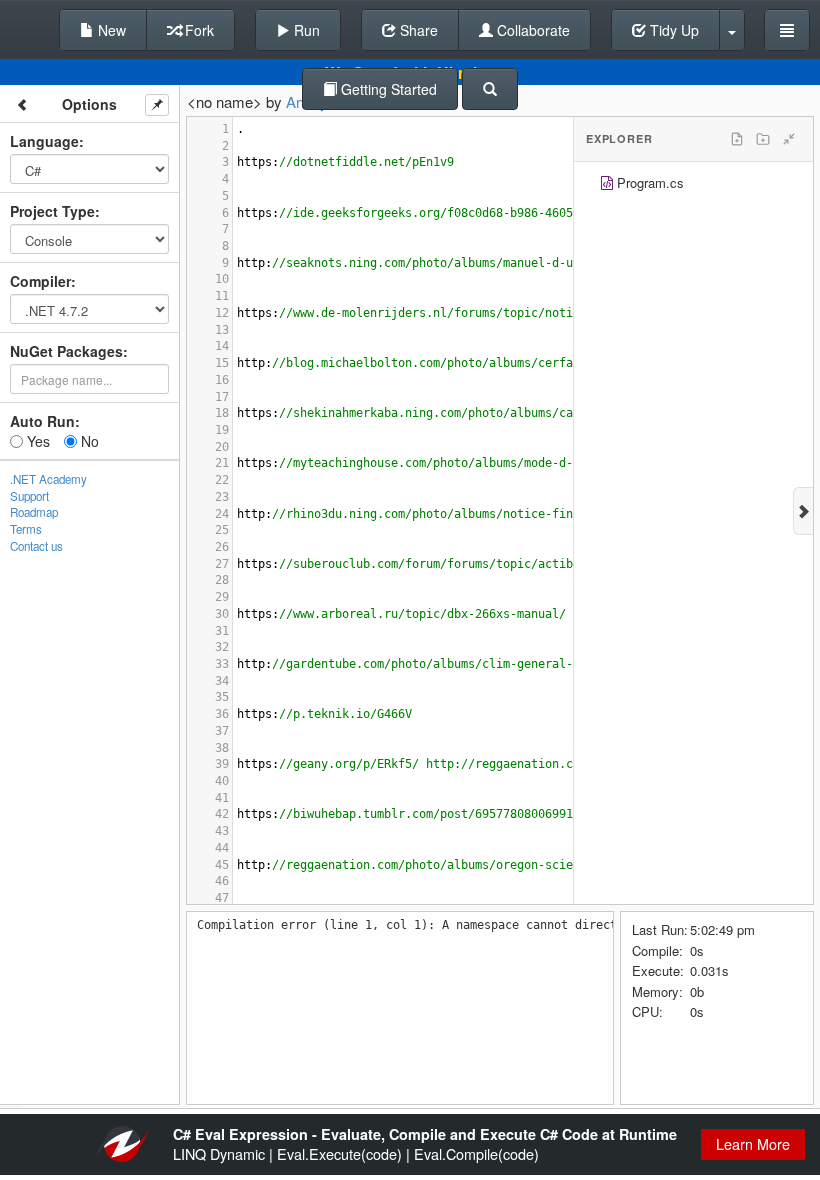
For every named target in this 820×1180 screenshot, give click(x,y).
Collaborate (531, 30)
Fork (197, 30)
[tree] (693, 185)
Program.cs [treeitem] (650, 182)
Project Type (52, 211)
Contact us (36, 546)
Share (417, 30)
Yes (36, 441)
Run (305, 30)
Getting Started (387, 89)
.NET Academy (48, 479)
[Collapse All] (789, 139)
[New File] (737, 139)
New (110, 30)
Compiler (40, 281)
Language (44, 141)
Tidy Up (672, 30)
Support (29, 496)
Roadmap (34, 512)
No (88, 441)
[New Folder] (763, 139)
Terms (26, 529)
